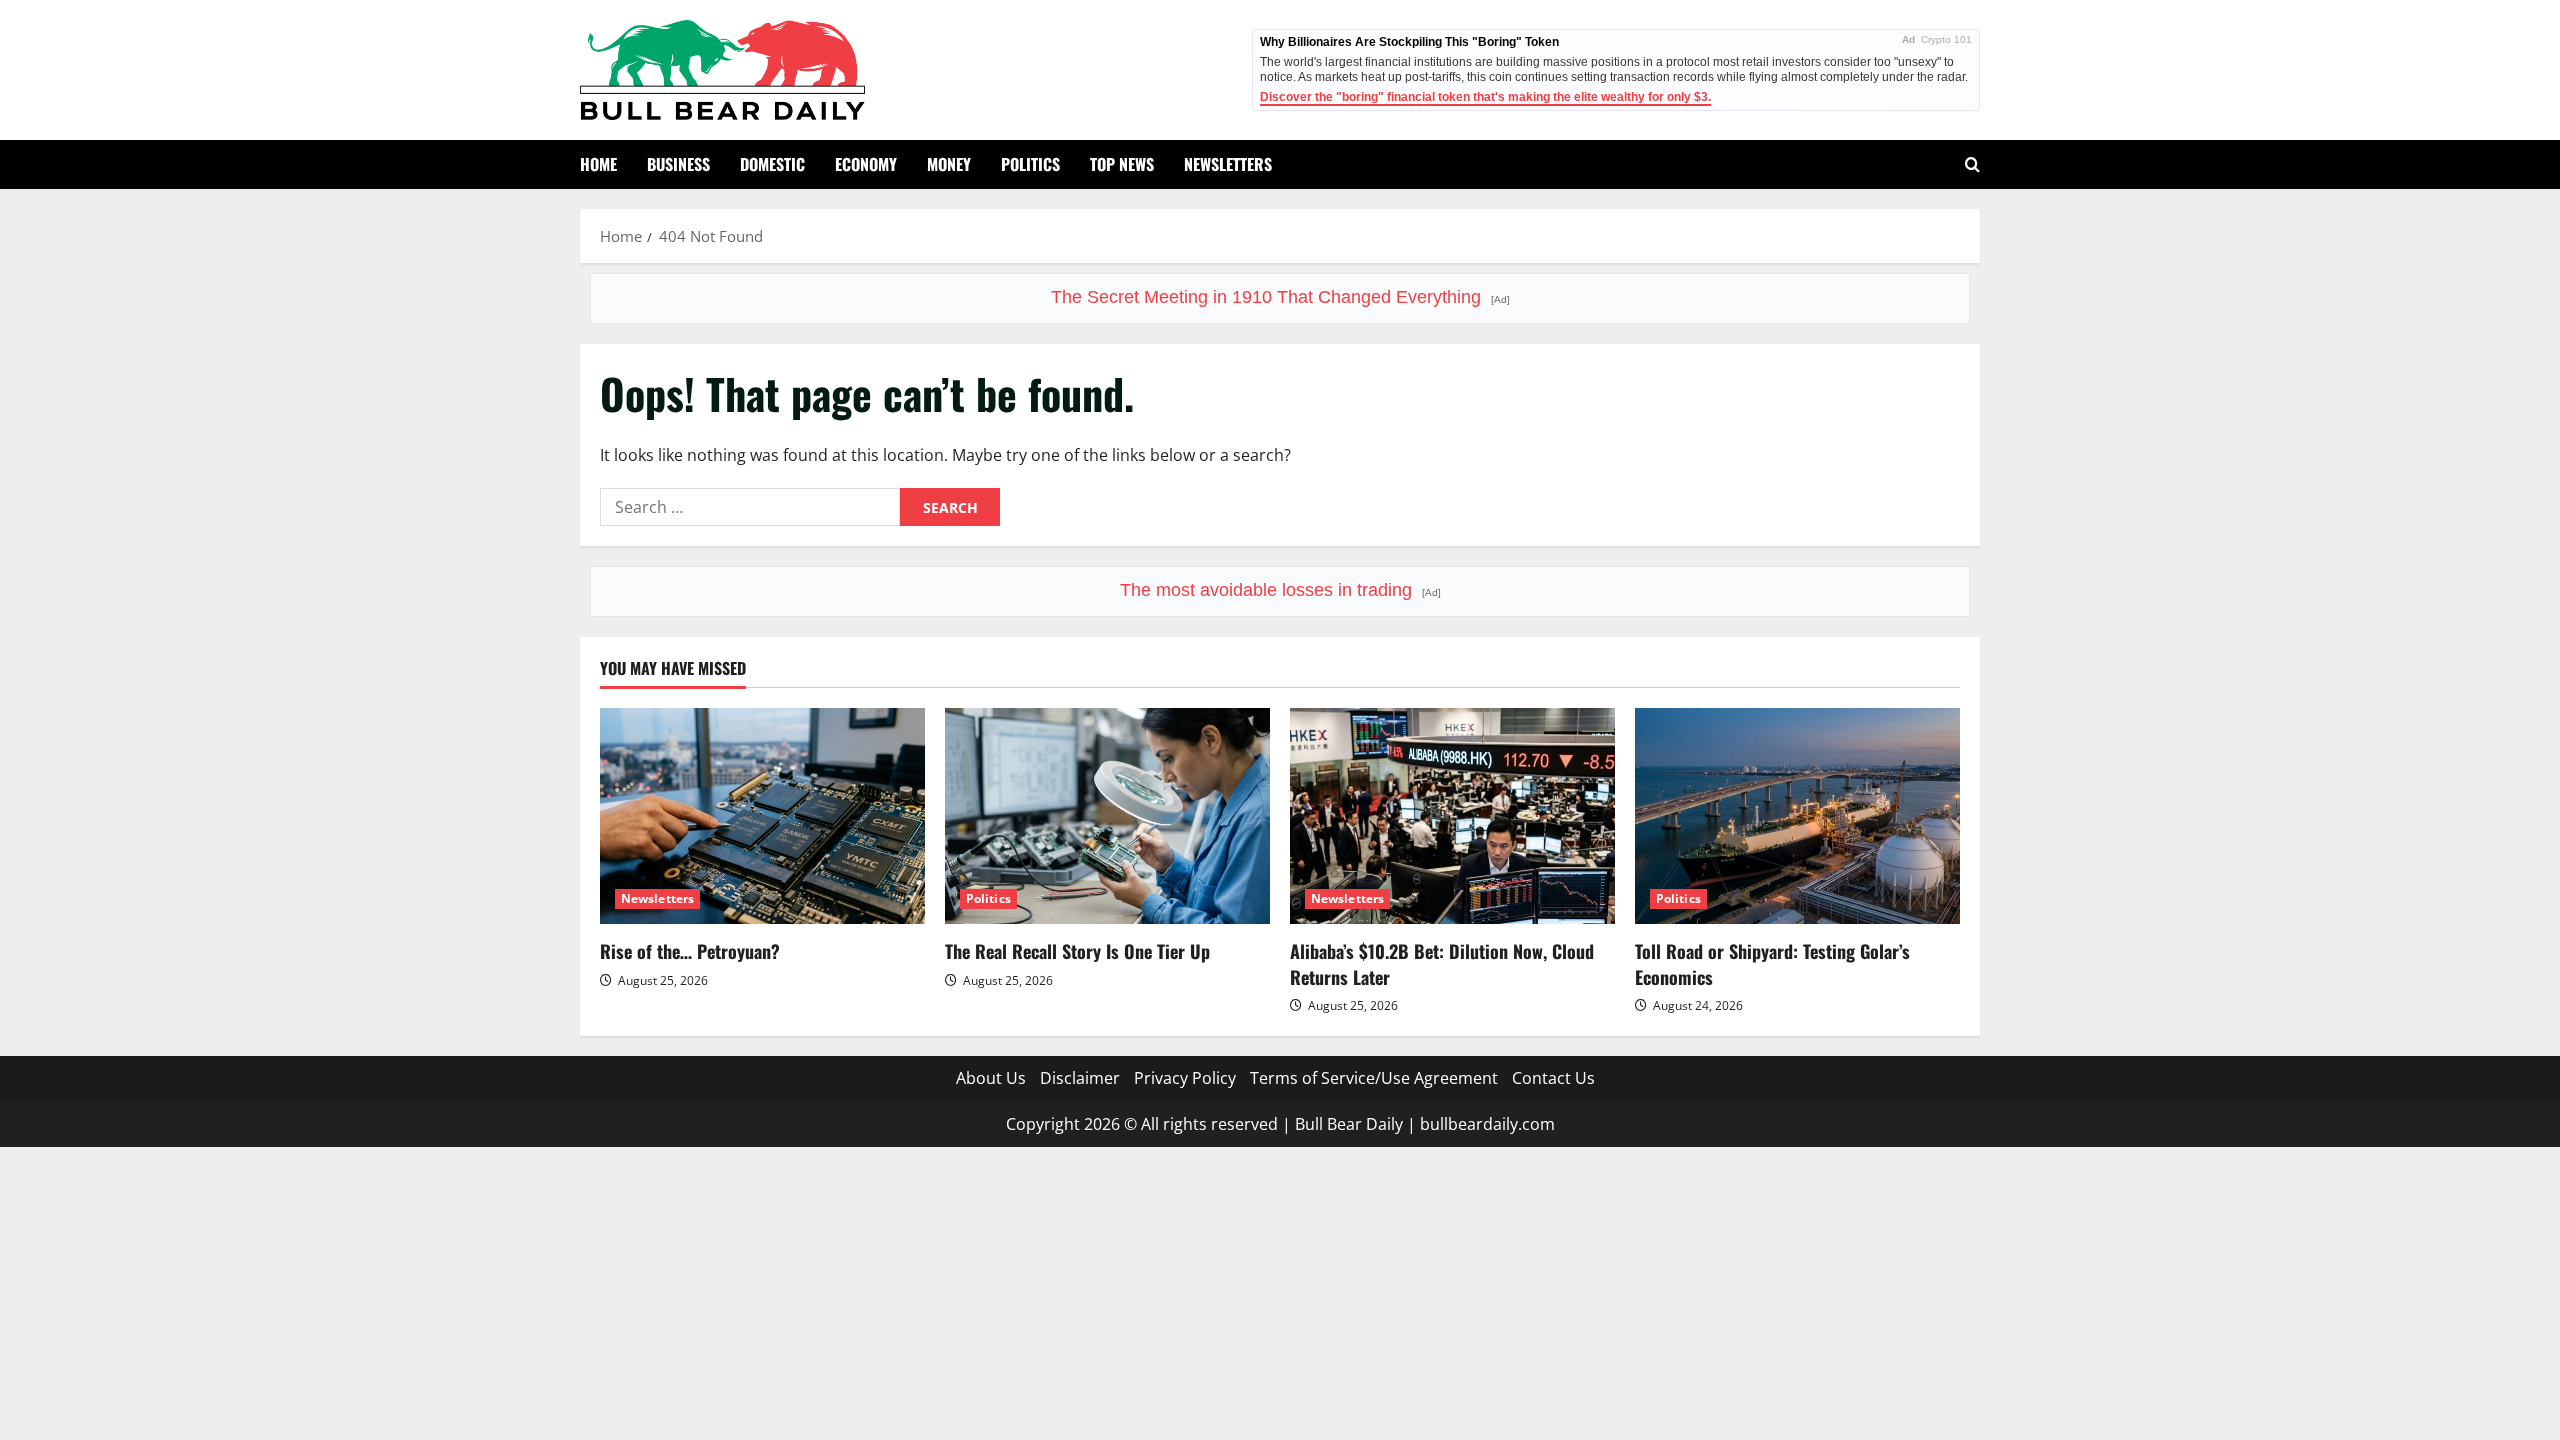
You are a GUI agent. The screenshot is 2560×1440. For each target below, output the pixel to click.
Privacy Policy (1185, 1078)
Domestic (772, 164)
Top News (1122, 164)
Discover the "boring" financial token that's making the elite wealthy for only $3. (1485, 97)
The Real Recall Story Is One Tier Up (1077, 951)
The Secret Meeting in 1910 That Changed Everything (1280, 297)
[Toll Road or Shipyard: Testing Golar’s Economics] (1797, 816)
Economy (866, 164)
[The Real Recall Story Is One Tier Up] (1107, 816)
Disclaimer (1080, 1078)
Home (598, 164)
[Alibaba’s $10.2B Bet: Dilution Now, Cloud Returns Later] (1452, 816)
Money (949, 164)
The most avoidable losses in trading (1280, 590)
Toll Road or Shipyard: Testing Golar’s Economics (1772, 963)
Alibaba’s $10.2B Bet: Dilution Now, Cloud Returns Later (1442, 963)
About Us (991, 1078)
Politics (1030, 164)
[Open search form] (1972, 164)
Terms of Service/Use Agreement (1374, 1078)
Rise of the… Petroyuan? (690, 951)
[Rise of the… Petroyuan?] (762, 816)
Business (678, 164)
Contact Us (1553, 1078)
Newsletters (1228, 164)
